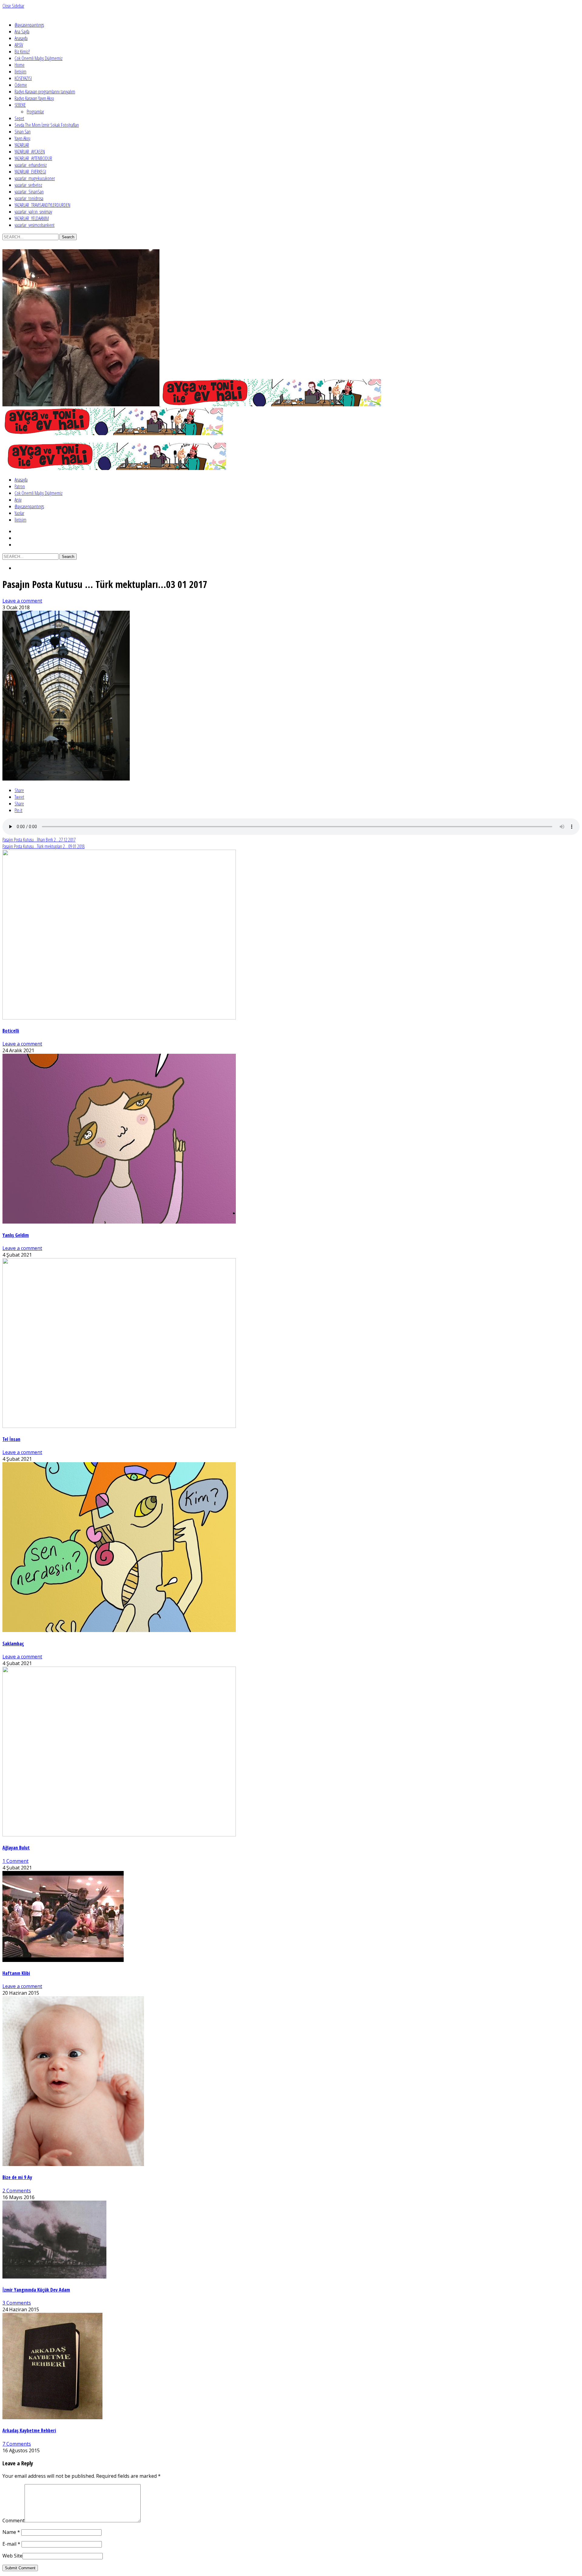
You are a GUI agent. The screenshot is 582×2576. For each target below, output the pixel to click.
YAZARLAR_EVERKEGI (30, 172)
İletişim (20, 72)
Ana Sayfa (22, 32)
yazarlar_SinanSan (29, 192)
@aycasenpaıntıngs (29, 25)
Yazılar (19, 513)
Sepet (19, 118)
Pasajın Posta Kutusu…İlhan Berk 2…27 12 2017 (39, 840)
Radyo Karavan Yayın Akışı (34, 98)
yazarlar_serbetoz (28, 185)
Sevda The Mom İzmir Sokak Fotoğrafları (47, 125)
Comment (13, 2521)
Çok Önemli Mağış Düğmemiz (38, 58)
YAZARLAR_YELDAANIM (32, 218)
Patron (20, 486)
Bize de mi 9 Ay (17, 2177)
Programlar (35, 112)
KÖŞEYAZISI (23, 78)
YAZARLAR (22, 145)
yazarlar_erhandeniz (31, 165)
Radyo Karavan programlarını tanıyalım (45, 92)
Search (68, 237)
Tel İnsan (11, 1439)
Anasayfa (21, 38)
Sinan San (23, 132)
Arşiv (18, 500)
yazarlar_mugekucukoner (35, 178)
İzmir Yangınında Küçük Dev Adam (36, 2290)
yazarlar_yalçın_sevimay (33, 212)
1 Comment (15, 1861)
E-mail (11, 2544)
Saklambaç (13, 1644)
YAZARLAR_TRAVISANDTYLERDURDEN (42, 205)
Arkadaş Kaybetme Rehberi (29, 2430)
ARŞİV (19, 45)
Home (20, 65)
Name (11, 2532)
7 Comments (17, 2444)
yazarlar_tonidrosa (29, 198)
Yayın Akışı (22, 138)
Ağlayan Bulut (16, 1848)
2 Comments (17, 2191)
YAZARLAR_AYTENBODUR (33, 158)
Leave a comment (22, 601)
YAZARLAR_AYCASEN (30, 152)
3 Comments (17, 2303)
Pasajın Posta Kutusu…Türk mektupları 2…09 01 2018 (43, 846)
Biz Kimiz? (22, 52)
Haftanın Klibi (16, 1973)
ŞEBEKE (20, 105)
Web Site (12, 2556)
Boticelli (11, 1031)
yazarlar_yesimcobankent (35, 225)
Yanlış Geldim (16, 1235)
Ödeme (21, 85)
